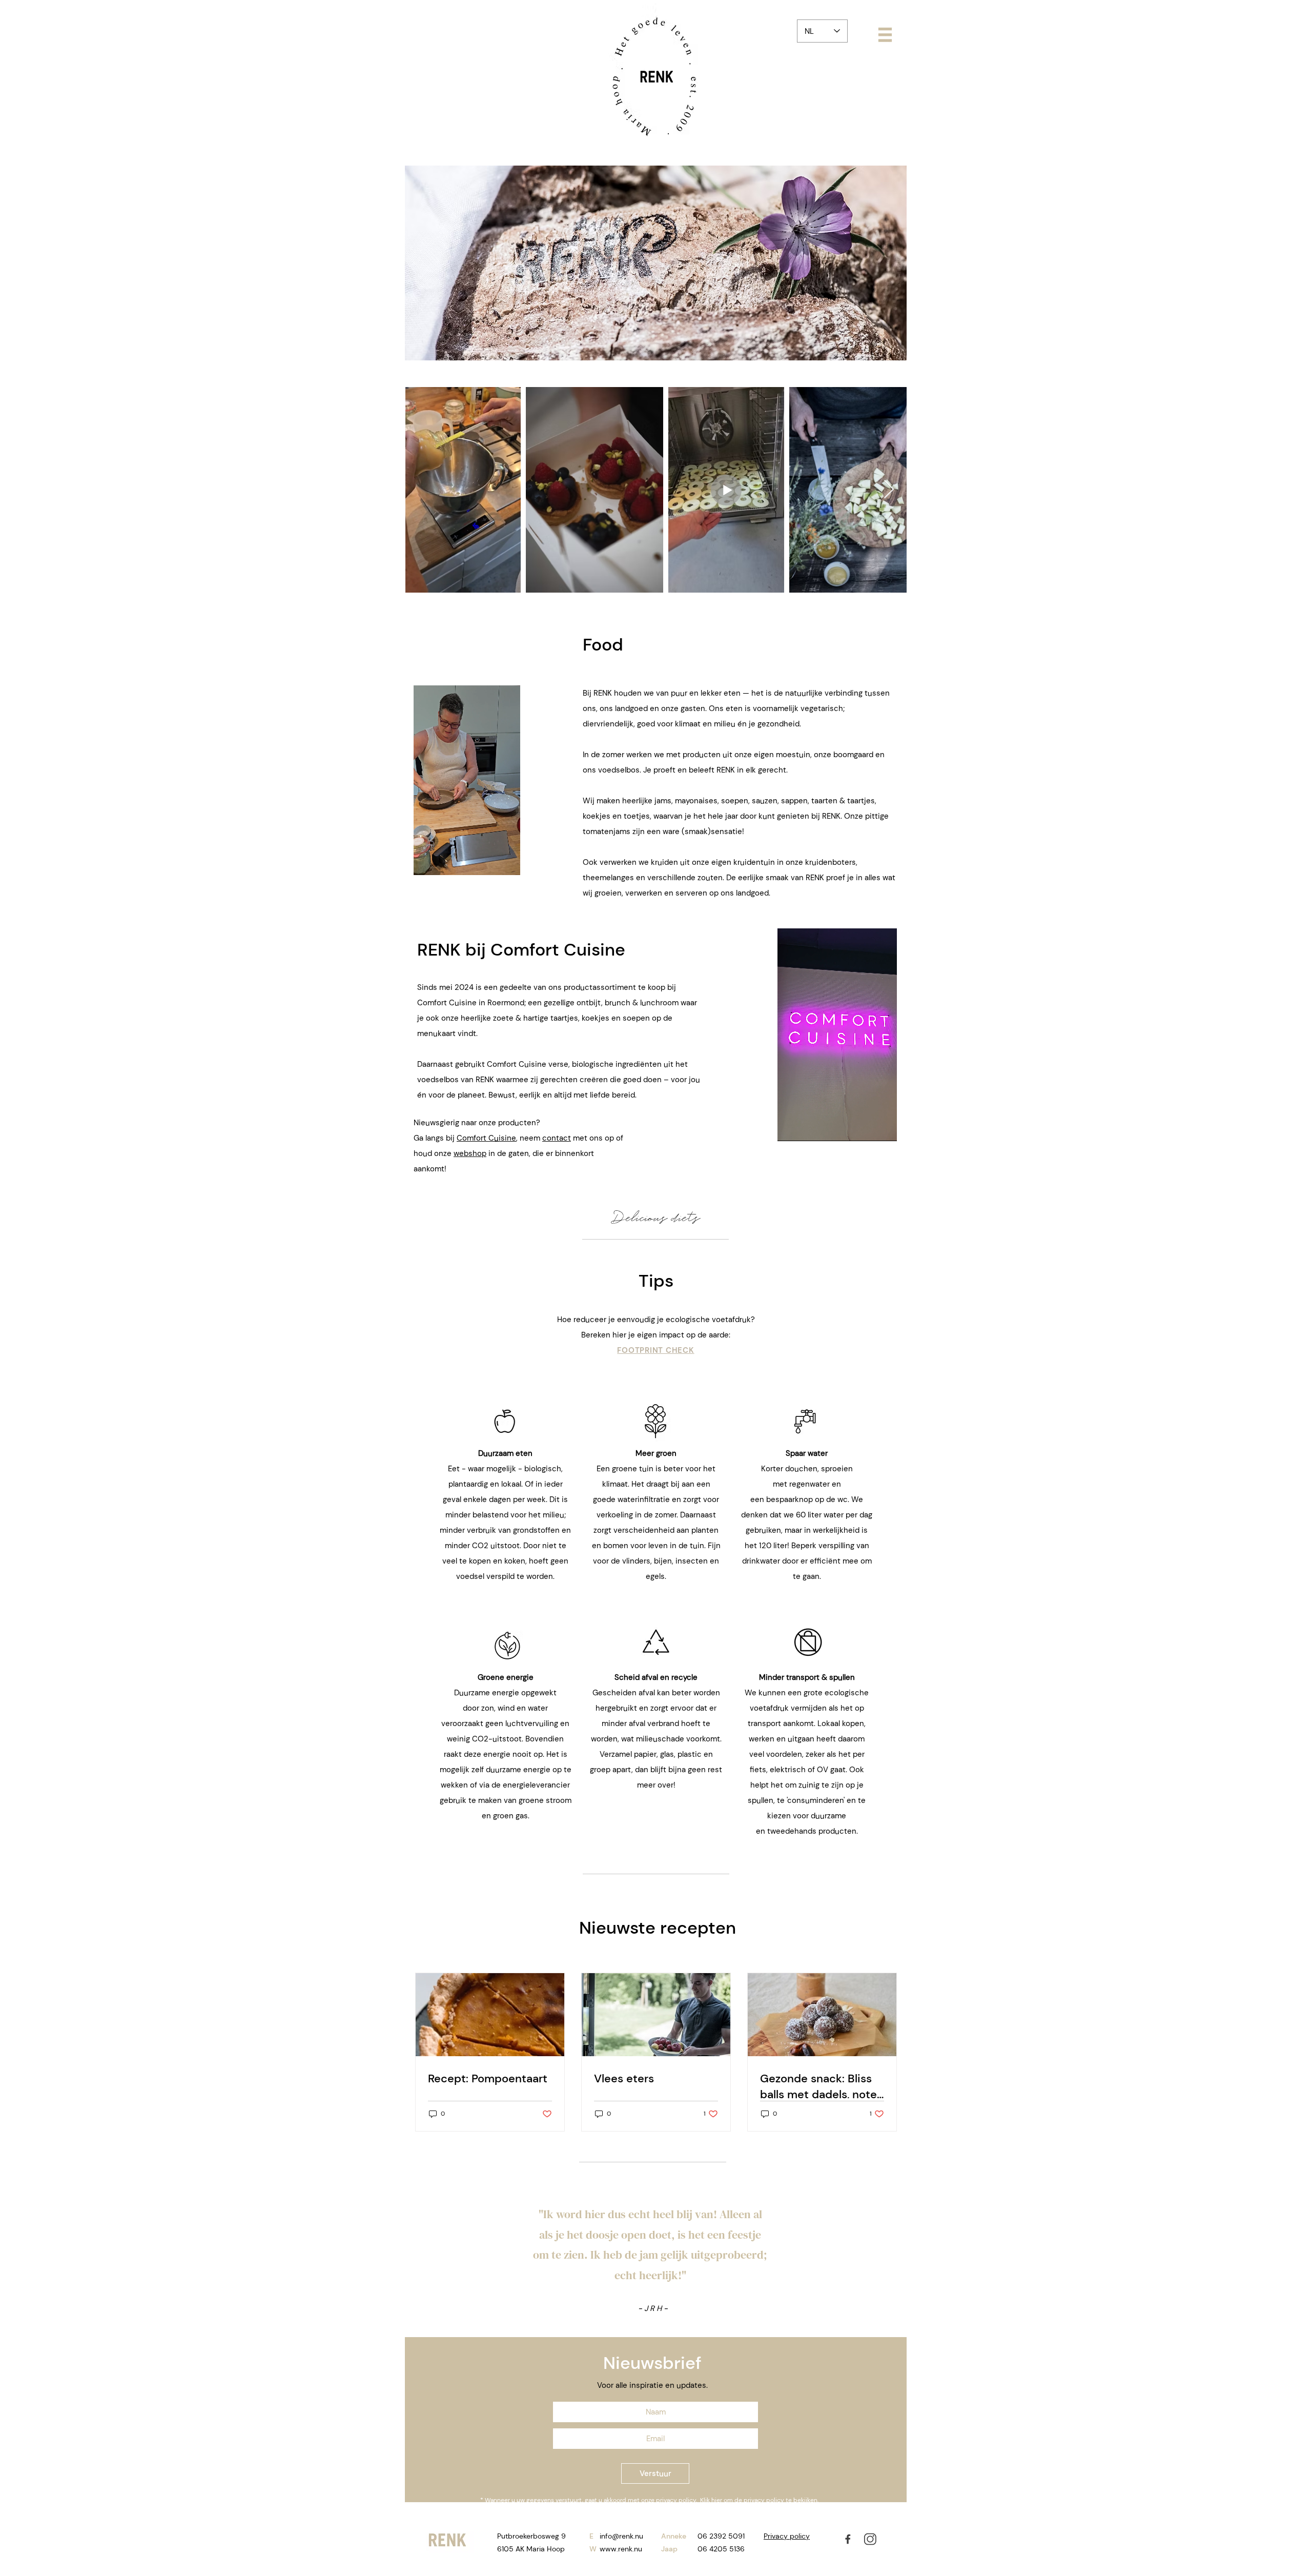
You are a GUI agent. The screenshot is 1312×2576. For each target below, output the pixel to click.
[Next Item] (889, 490)
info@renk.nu (621, 2536)
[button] (885, 35)
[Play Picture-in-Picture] (512, 861)
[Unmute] (444, 861)
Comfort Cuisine (486, 1138)
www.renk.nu (621, 2549)
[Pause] (427, 861)
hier (717, 2500)
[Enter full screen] (894, 1127)
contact (557, 1138)
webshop (470, 1153)
